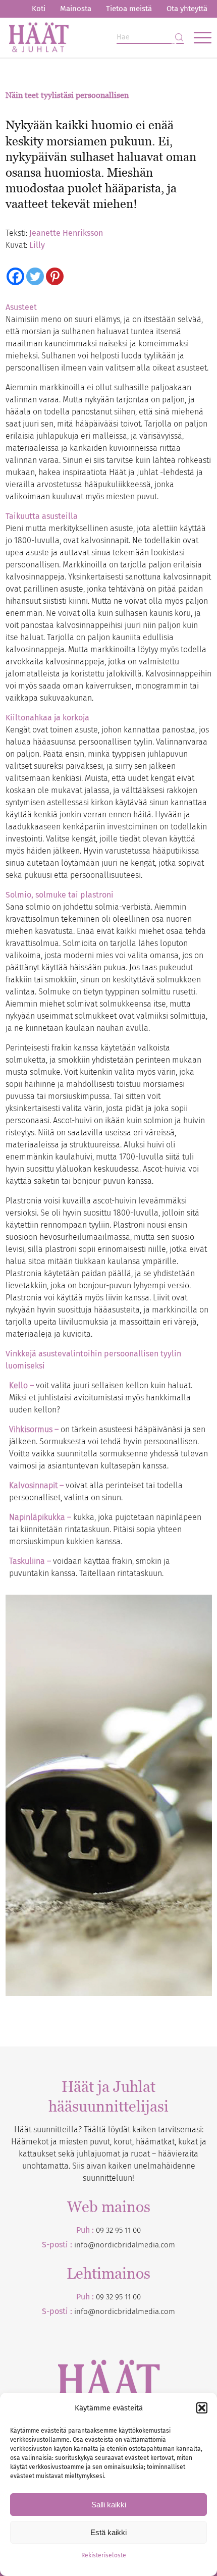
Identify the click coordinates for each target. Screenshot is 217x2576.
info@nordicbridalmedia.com (125, 2245)
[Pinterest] (55, 276)
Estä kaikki (108, 2532)
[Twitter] (35, 276)
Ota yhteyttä (187, 9)
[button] (202, 2408)
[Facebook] (15, 276)
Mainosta (76, 9)
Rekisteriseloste (104, 2555)
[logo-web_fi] (88, 37)
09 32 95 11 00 (118, 2230)
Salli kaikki (109, 2505)
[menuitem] (39, 9)
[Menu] (198, 37)
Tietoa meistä (129, 9)
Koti (39, 9)
